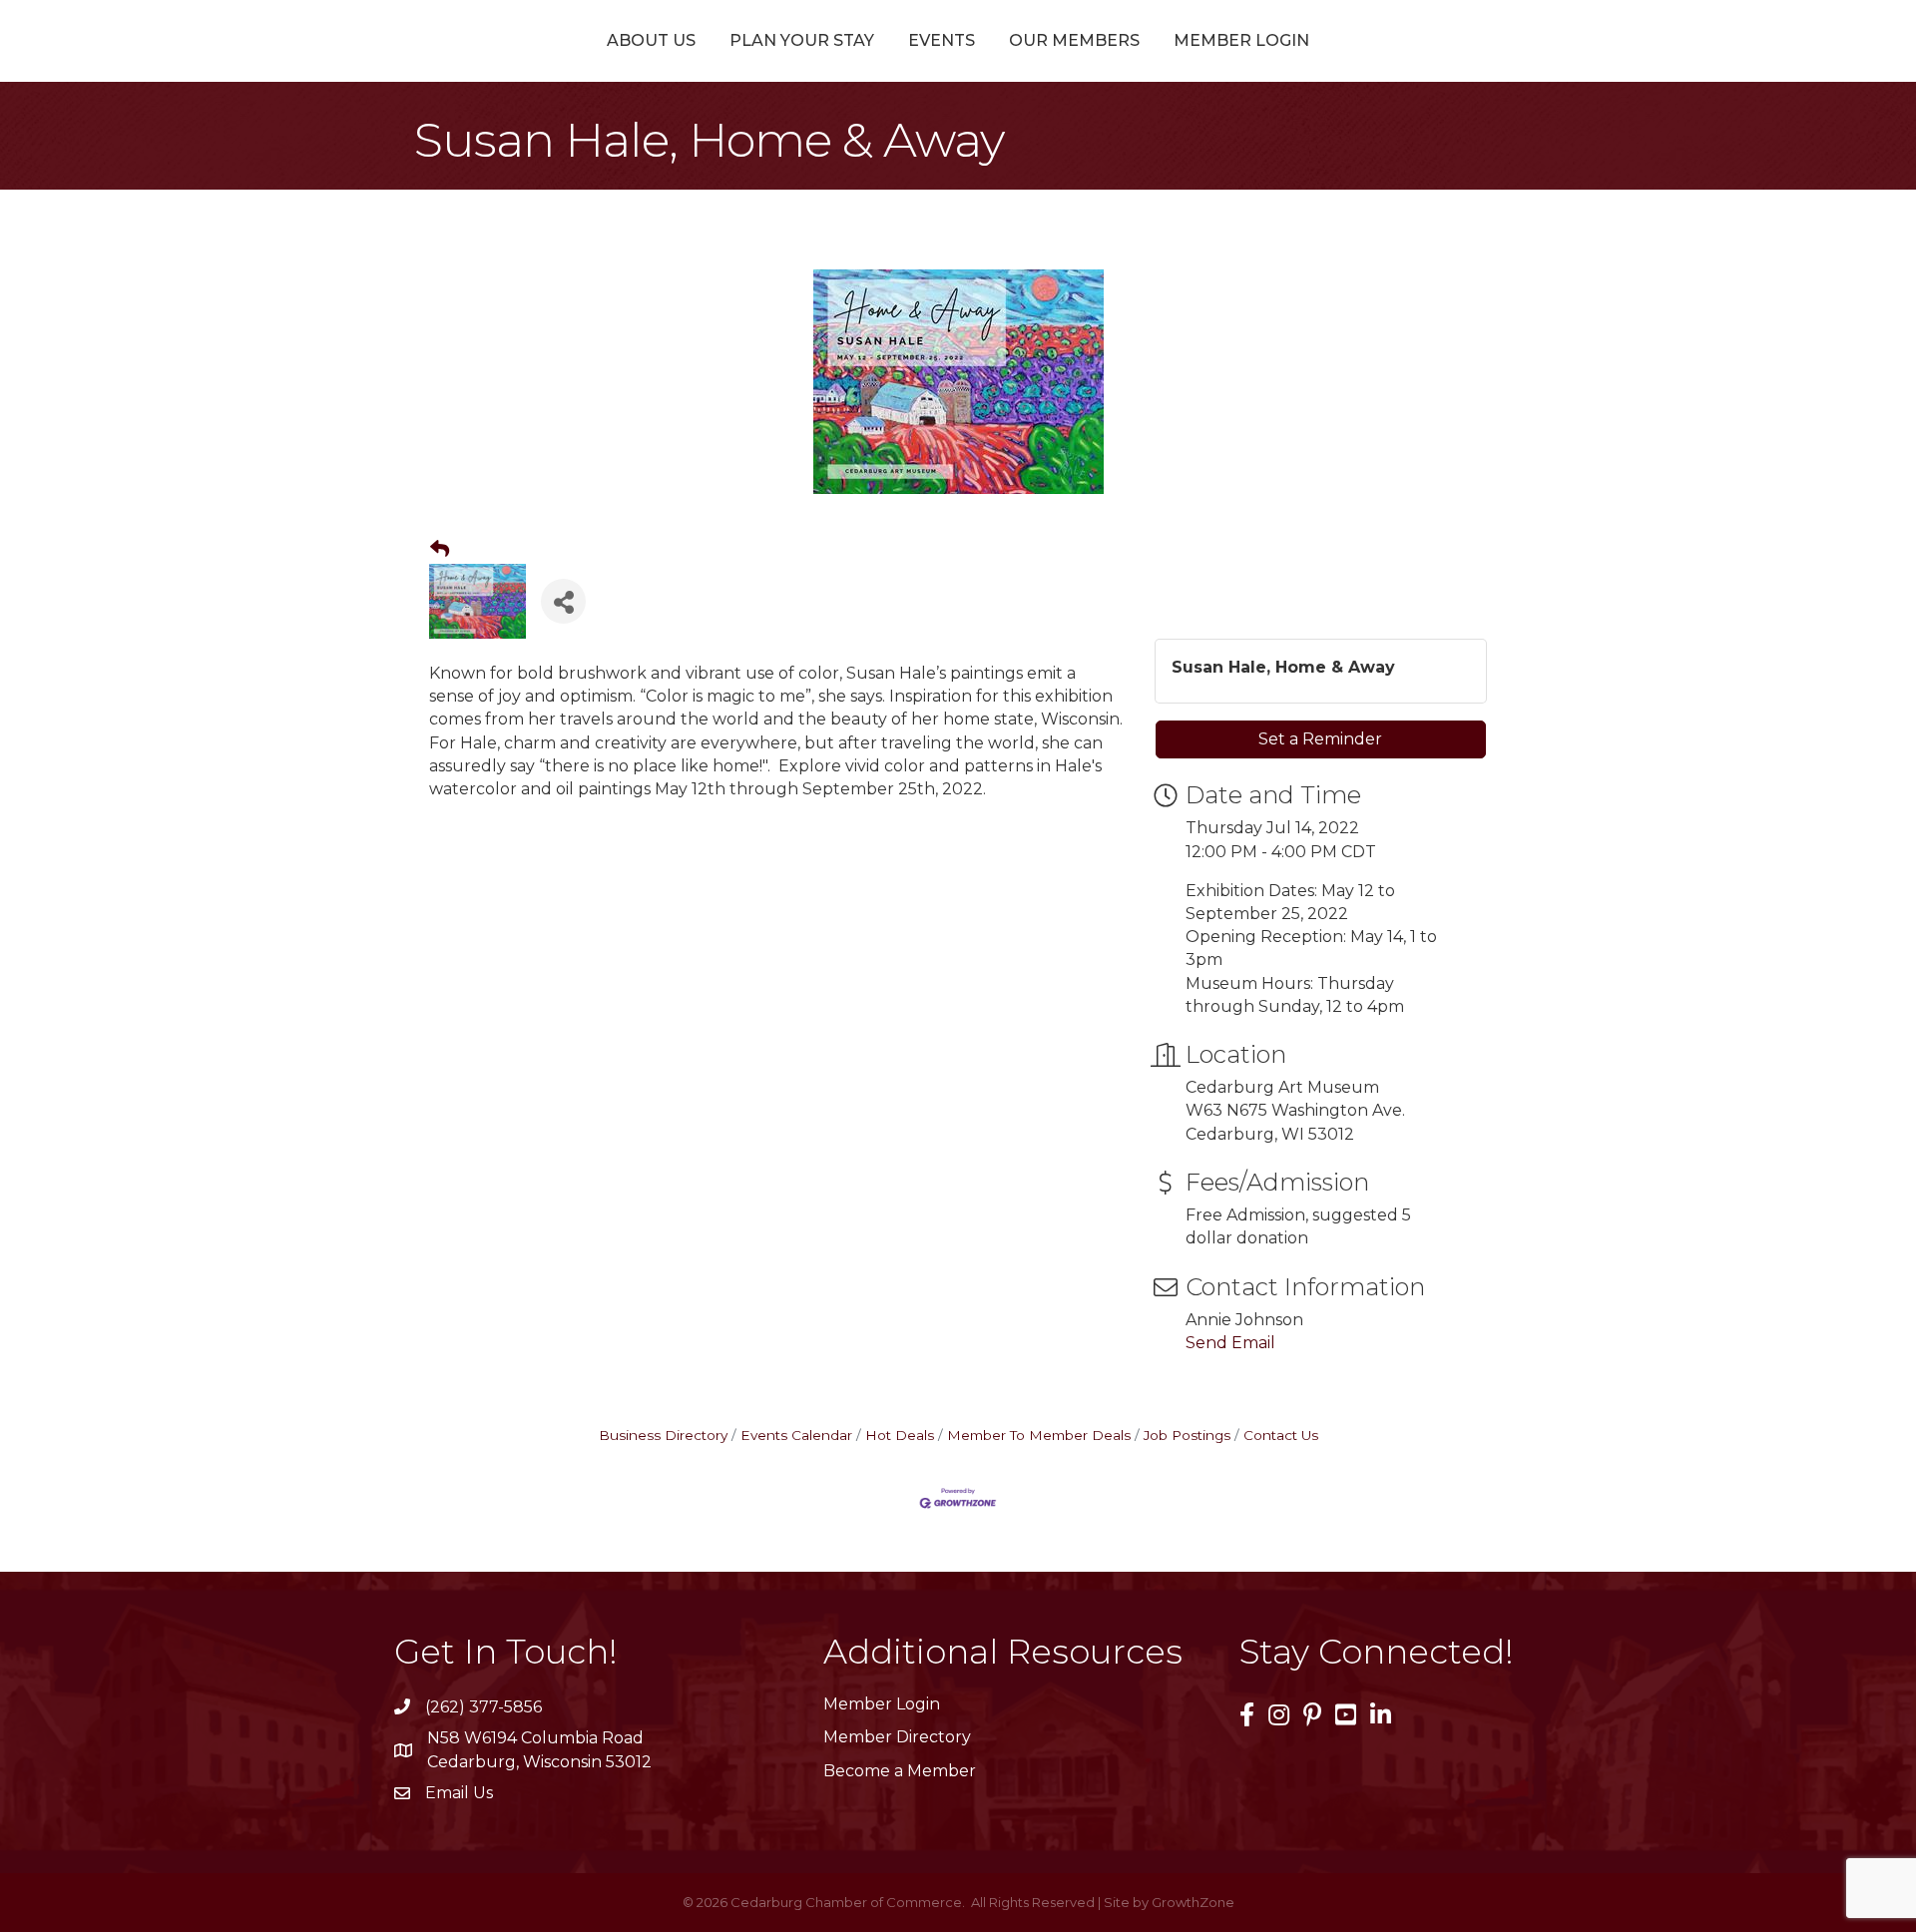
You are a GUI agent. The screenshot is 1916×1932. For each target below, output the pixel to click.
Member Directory (897, 1737)
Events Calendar (796, 1435)
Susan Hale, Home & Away (1283, 667)
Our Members (1074, 40)
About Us (651, 40)
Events (942, 40)
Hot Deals (900, 1435)
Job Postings (1187, 1435)
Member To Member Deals (1039, 1435)
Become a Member (900, 1771)
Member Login (1241, 40)
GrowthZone (1193, 1902)
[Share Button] (563, 601)
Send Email (1230, 1343)
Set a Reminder (1320, 739)
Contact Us (1281, 1435)
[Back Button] (440, 550)
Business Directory (663, 1435)
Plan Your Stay (802, 40)
